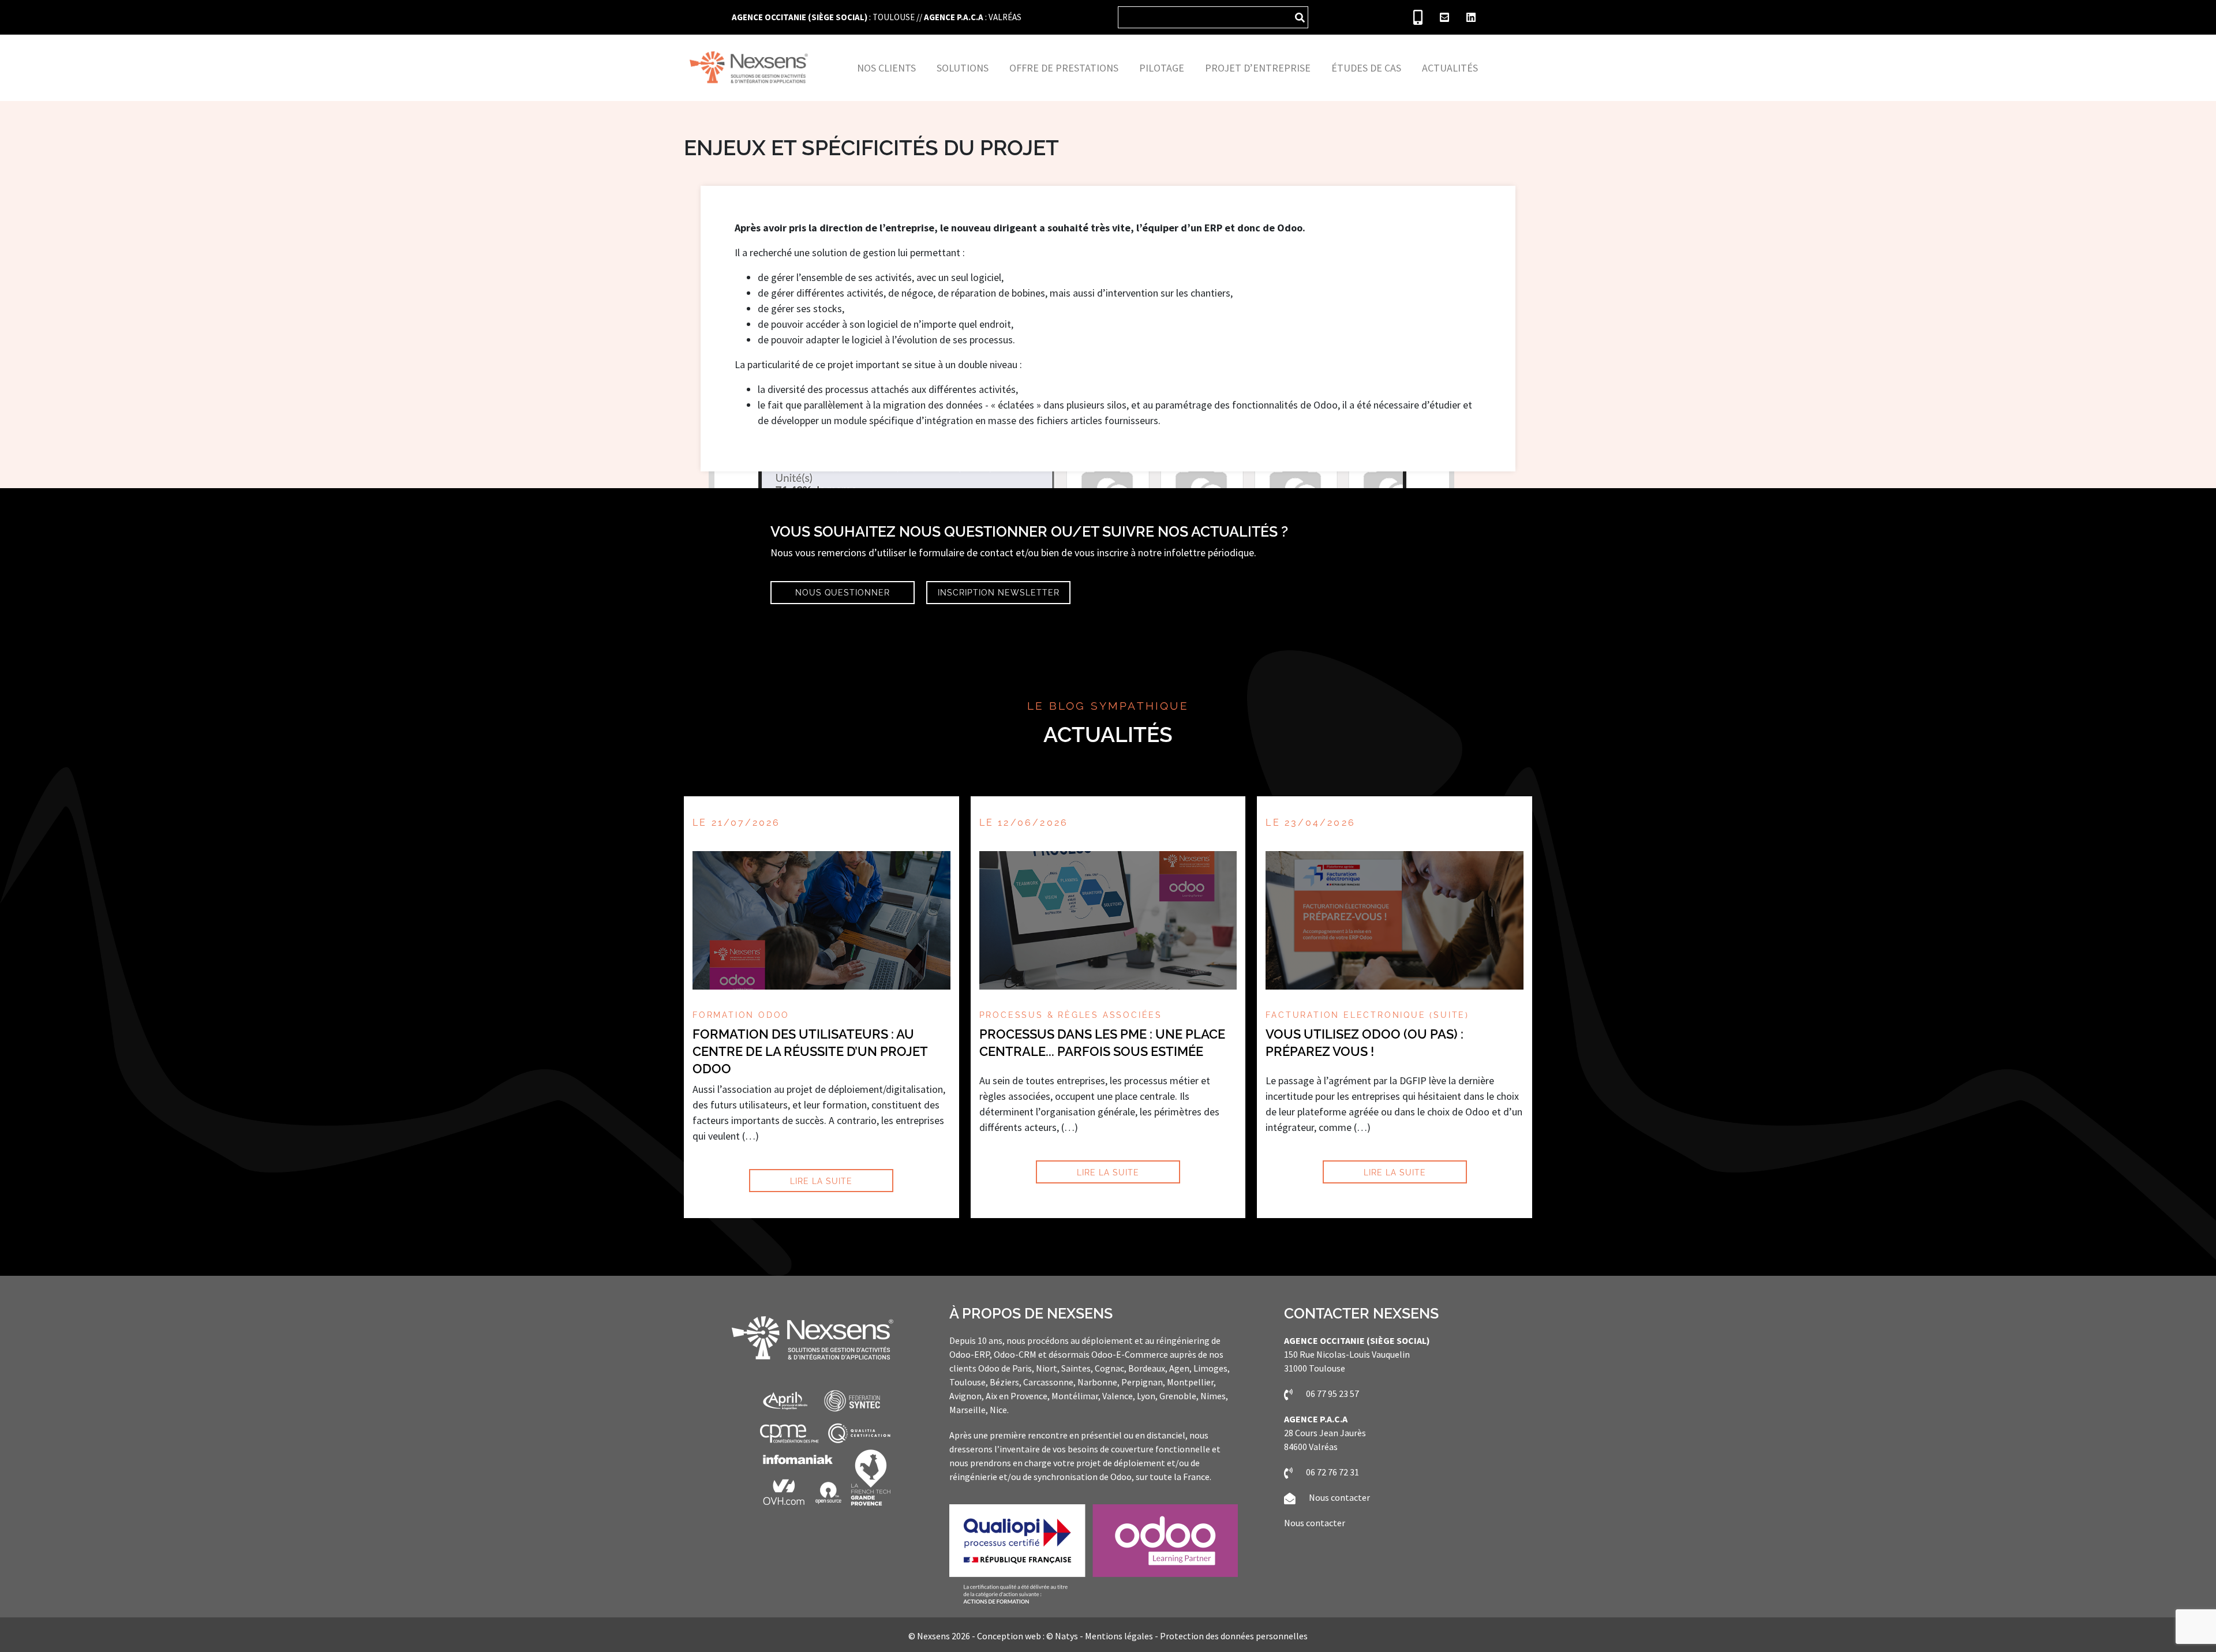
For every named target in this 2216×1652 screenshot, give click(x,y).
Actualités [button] (1450, 68)
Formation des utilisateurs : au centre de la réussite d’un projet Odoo (810, 1051)
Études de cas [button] (1366, 68)
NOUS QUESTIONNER (843, 592)
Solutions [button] (963, 68)
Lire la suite (821, 1181)
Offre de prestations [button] (1064, 68)
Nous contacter (1339, 1497)
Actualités (1108, 735)
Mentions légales (1119, 1636)
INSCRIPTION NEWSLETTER (999, 592)
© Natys (1062, 1636)
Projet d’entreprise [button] (1258, 68)
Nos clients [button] (886, 68)
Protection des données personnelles (1234, 1636)
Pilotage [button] (1162, 68)
